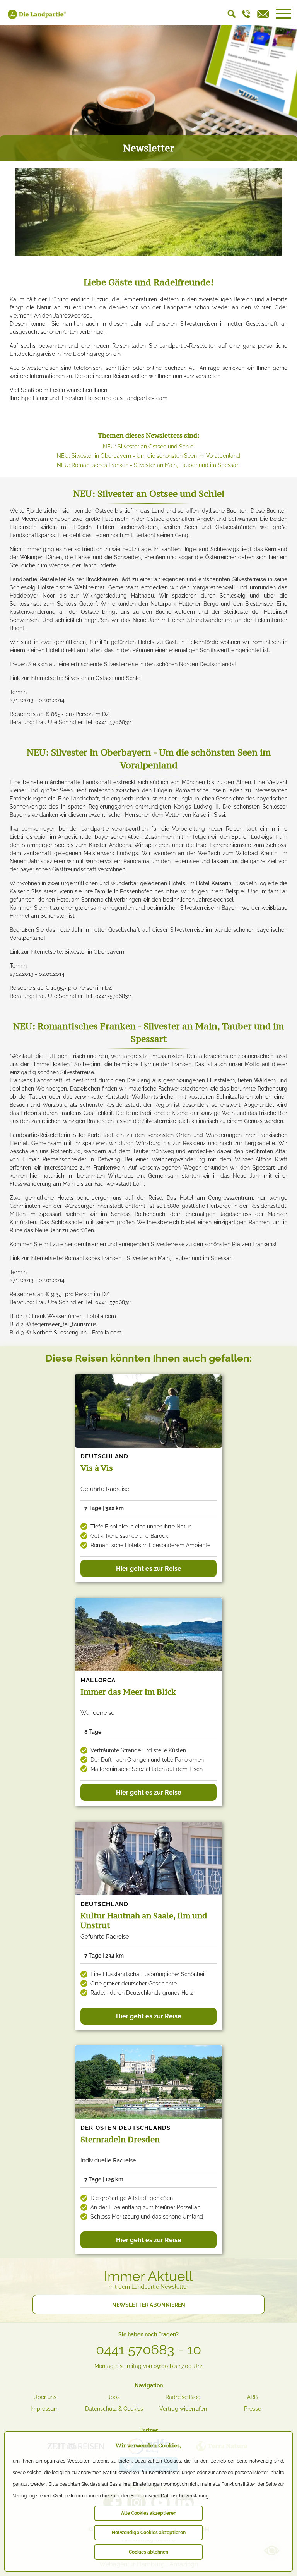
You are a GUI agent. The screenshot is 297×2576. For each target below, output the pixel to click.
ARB (252, 2397)
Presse (253, 2409)
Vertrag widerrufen (183, 2409)
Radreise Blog (183, 2397)
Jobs (114, 2397)
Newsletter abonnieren (149, 2305)
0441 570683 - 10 (148, 2350)
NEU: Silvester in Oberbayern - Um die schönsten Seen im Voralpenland (148, 456)
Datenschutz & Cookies (114, 2409)
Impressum (45, 2409)
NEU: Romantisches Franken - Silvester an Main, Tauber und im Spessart (148, 465)
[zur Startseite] (37, 17)
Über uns (45, 2397)
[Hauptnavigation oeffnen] (283, 14)
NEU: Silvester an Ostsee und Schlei (149, 447)
